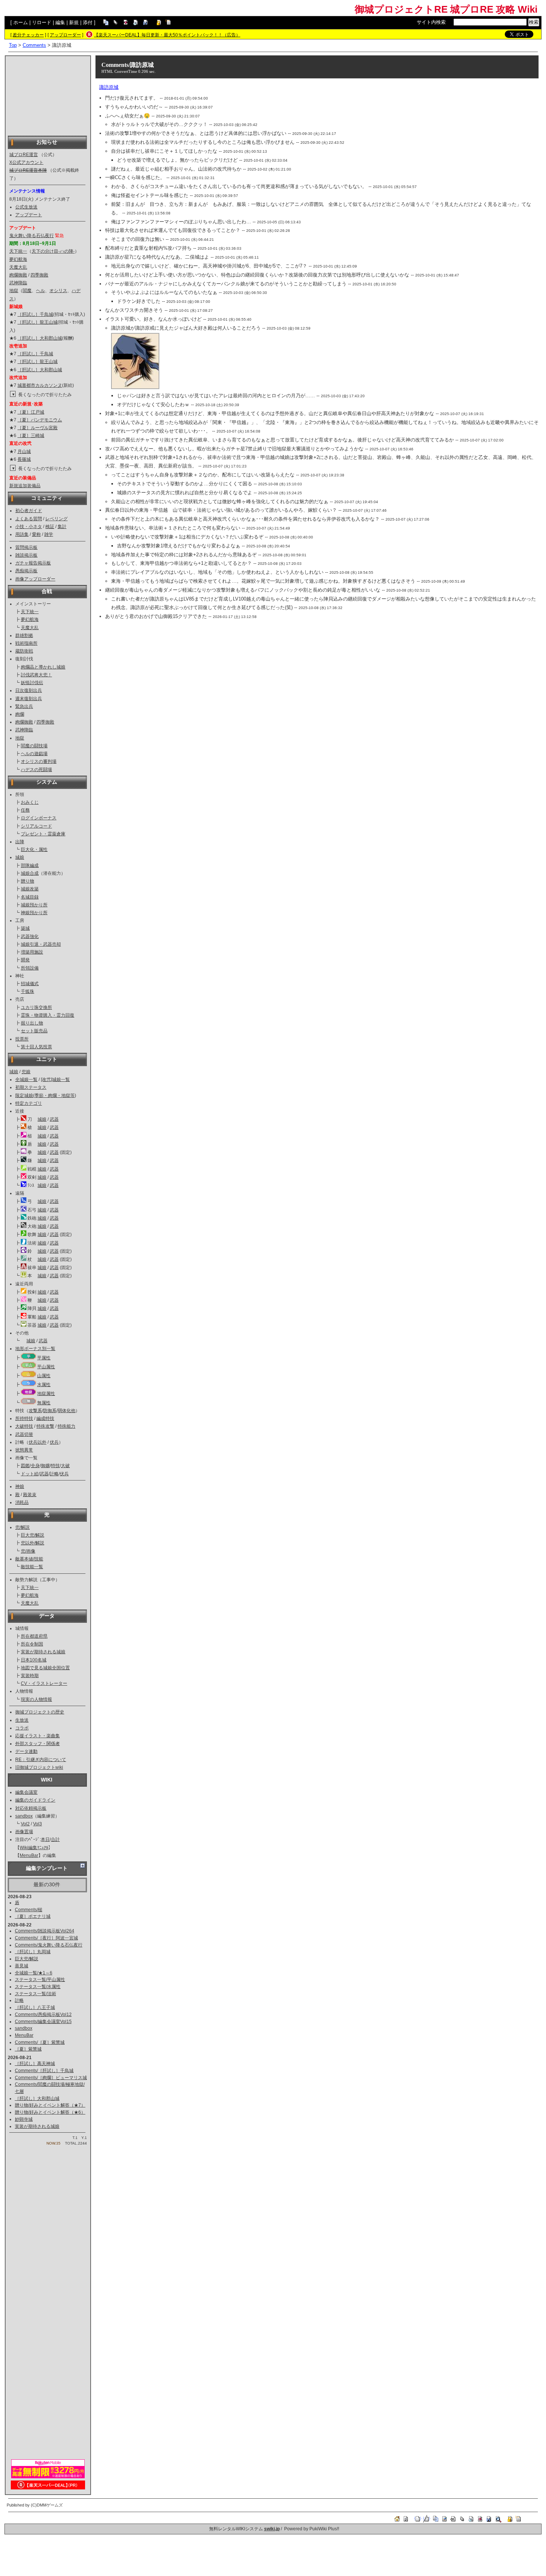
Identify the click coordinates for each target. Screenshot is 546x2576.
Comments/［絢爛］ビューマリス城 (51, 2078)
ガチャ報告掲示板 (33, 563)
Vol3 (38, 1824)
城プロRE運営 (24, 155)
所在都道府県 (34, 1636)
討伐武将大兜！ (36, 675)
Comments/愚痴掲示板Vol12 (43, 2014)
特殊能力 (66, 1426)
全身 (35, 1466)
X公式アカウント (26, 162)
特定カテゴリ (29, 1103)
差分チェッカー (28, 35)
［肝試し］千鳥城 (35, 314)
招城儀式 (30, 984)
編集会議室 (26, 1792)
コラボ (22, 1728)
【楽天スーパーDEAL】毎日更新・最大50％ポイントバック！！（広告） (167, 35)
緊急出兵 (24, 706)
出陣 (20, 842)
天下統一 (18, 251)
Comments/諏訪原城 (128, 65)
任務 (25, 810)
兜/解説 (22, 1527)
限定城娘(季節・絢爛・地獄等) (46, 1096)
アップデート (29, 215)
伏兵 (54, 1442)
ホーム (21, 22)
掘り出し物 (32, 1023)
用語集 (22, 534)
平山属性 (46, 1367)
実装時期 (30, 1676)
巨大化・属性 (34, 850)
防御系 (50, 1411)
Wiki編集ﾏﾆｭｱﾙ (34, 1848)
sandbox (24, 1816)
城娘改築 (30, 889)
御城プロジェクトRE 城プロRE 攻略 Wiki (446, 9)
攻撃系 (35, 1411)
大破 (65, 1466)
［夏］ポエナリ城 (33, 1916)
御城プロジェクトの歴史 (40, 1712)
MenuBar (29, 1855)
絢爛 (20, 714)
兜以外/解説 (32, 1543)
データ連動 (26, 1751)
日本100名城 (34, 1660)
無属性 (44, 1403)
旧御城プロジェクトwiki (39, 1767)
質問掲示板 (26, 547)
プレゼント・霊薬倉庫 (43, 834)
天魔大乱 (18, 267)
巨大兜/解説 (32, 1535)
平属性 (44, 1358)
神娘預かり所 (34, 913)
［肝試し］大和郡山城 (40, 338)
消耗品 (22, 1502)
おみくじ (30, 802)
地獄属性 (46, 1394)
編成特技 (45, 1418)
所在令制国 (32, 1644)
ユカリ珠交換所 (36, 1007)
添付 (88, 22)
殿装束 (30, 1495)
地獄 (14, 291)
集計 (62, 527)
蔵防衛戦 (24, 651)
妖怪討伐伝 (32, 683)
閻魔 (27, 291)
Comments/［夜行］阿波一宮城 (46, 1938)
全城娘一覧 (26, 1080)
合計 (55, 1839)
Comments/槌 (29, 1910)
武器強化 (30, 936)
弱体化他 (66, 1411)
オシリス (58, 291)
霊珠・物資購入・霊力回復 (48, 1015)
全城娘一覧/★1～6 (34, 1973)
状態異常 (24, 1450)
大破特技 (24, 1426)
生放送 (22, 1720)
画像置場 (24, 1832)
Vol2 (25, 1824)
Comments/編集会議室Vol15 (43, 2022)
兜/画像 (28, 1551)
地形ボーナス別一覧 (35, 1349)
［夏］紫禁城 (28, 2049)
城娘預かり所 (34, 905)
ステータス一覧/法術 (35, 1994)
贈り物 (27, 881)
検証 (50, 527)
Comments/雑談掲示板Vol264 (45, 1931)
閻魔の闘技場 (34, 746)
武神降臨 (18, 283)
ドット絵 (30, 1474)
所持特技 (24, 1418)
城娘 (20, 857)
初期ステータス (31, 1087)
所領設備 (30, 968)
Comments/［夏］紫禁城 (40, 2042)
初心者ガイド (29, 511)
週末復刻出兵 (29, 699)
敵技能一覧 (32, 1567)
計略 (54, 1474)
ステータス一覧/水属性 (38, 1987)
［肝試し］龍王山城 (38, 322)
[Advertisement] (48, 95)
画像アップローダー (35, 579)
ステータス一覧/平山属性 (40, 1980)
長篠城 (24, 459)
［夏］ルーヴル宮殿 (38, 428)
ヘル (40, 291)
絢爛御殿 (18, 275)
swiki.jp (272, 2529)
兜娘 (26, 1072)
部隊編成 (30, 865)
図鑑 (25, 1466)
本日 (45, 1839)
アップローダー (65, 35)
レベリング (56, 519)
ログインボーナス (39, 818)
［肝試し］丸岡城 (33, 1952)
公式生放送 (26, 207)
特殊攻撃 (45, 1426)
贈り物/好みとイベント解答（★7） (50, 2105)
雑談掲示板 (26, 555)
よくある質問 (29, 519)
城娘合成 (30, 873)
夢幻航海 (18, 259)
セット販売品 (34, 1031)
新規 (74, 22)
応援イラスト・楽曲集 (38, 1736)
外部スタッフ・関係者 (38, 1744)
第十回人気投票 (36, 1047)
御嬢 (45, 1466)
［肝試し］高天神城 (35, 2064)
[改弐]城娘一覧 (55, 1080)
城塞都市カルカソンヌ (40, 385)
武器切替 (24, 1434)
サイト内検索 (431, 22)
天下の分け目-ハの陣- (53, 251)
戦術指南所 (26, 643)
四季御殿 (39, 275)
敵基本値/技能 (29, 1559)
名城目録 (30, 897)
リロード (42, 22)
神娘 (20, 1486)
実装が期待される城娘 (43, 1652)
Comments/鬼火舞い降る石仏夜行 (49, 1945)
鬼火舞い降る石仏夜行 (32, 236)
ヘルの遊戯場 (34, 754)
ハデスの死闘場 (36, 770)
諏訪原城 (109, 87)
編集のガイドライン (35, 1800)
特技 (55, 1466)
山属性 (44, 1376)
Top (13, 45)
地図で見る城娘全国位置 (45, 1668)
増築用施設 (32, 952)
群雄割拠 (24, 635)
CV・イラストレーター (44, 1683)
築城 (25, 928)
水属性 (44, 1385)
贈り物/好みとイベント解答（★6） (50, 2112)
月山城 (24, 452)
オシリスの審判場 (39, 761)
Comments (34, 45)
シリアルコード (36, 826)
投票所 (22, 1039)
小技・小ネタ (29, 527)
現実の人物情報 (36, 1699)
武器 (54, 1119)
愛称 (36, 534)
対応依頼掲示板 (31, 1808)
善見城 (22, 1966)
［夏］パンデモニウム (40, 420)
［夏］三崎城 (31, 436)
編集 (60, 22)
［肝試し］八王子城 (35, 2007)
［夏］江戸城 (31, 412)
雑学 (49, 534)
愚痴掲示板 (26, 571)
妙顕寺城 (24, 2119)
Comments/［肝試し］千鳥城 (44, 2071)
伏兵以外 (38, 1442)
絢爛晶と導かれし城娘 (43, 667)
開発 (25, 960)
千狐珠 (27, 991)
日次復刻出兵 (29, 690)
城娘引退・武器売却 (41, 944)
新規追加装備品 (25, 486)
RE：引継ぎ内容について (41, 1760)
